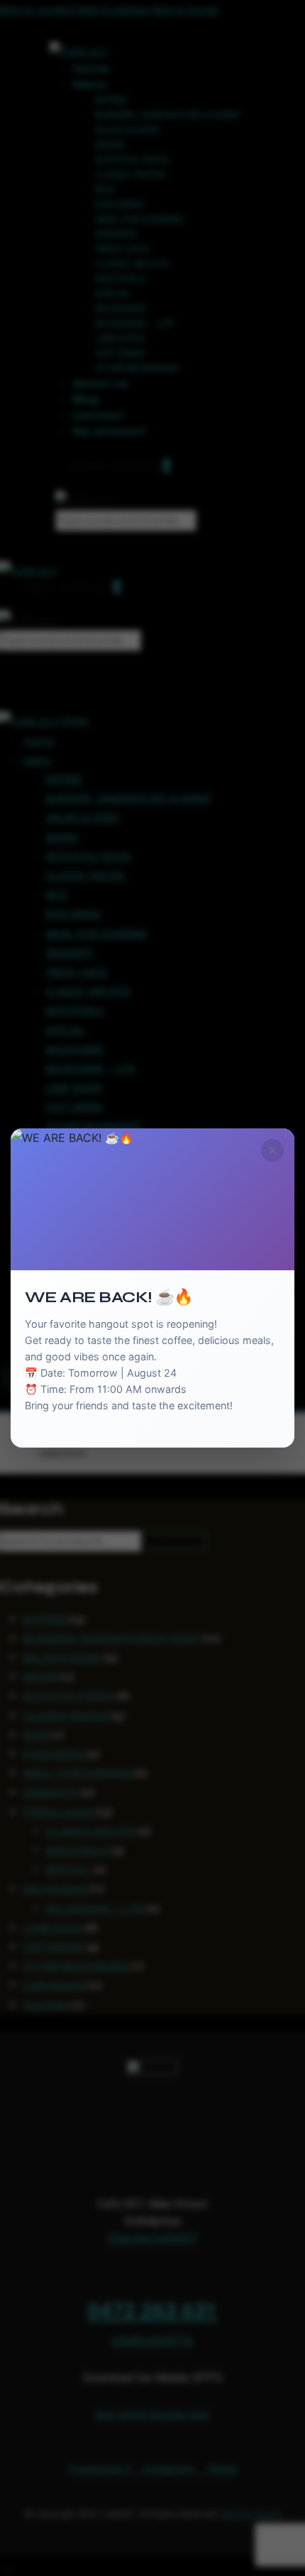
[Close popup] (272, 1150)
